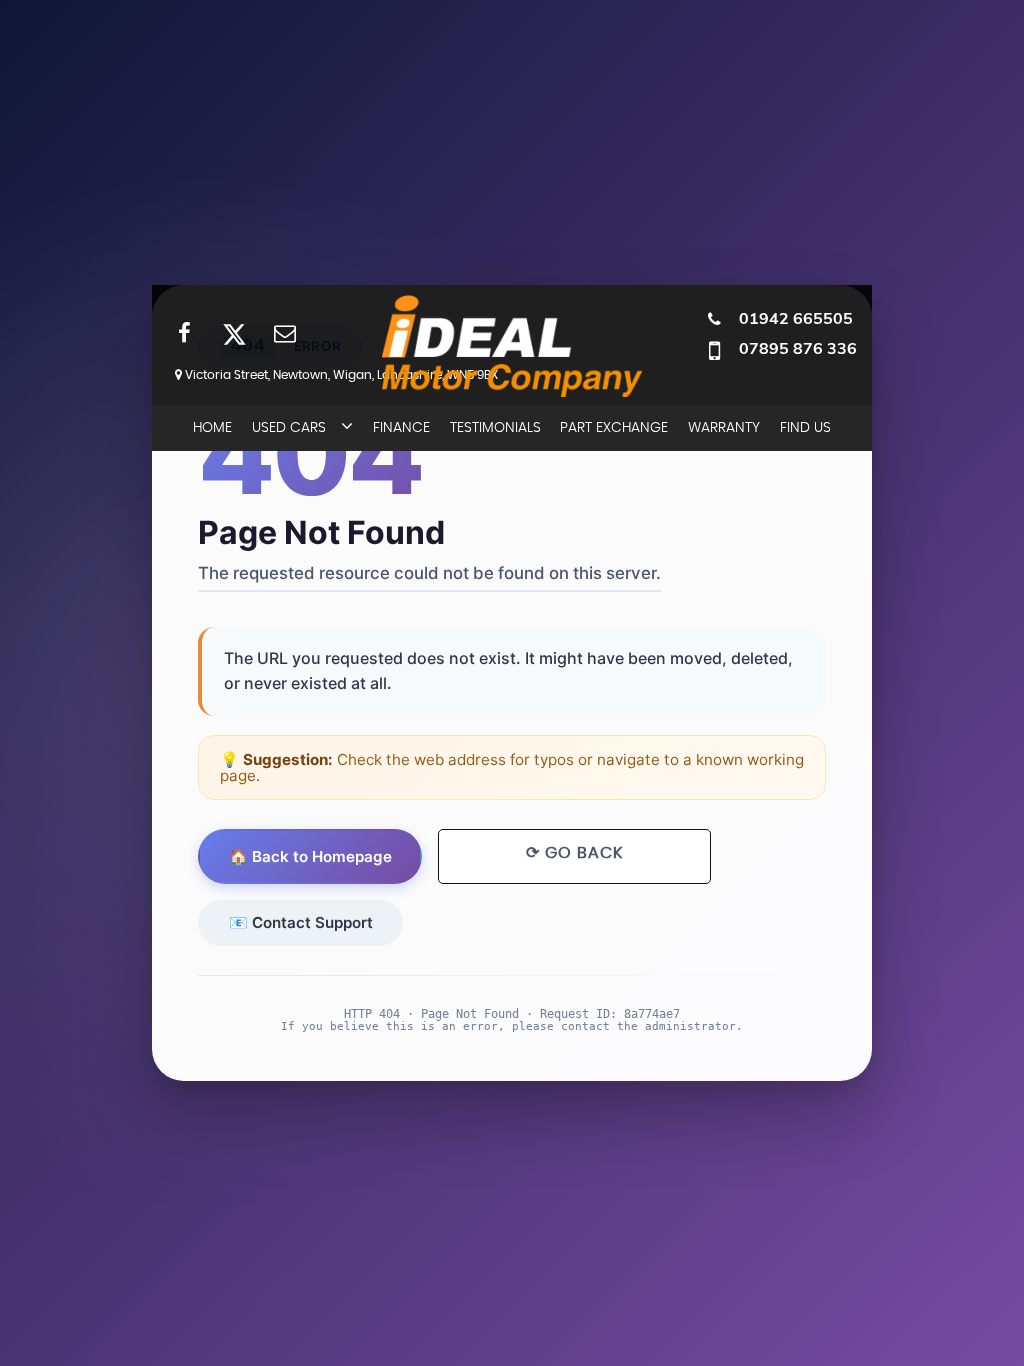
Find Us (805, 428)
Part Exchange (614, 428)
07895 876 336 (798, 348)
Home (212, 428)
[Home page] (512, 346)
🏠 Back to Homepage (310, 856)
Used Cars (289, 428)
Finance (401, 428)
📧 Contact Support (301, 922)
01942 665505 (796, 318)
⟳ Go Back (574, 853)
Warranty (724, 428)
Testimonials (495, 428)
